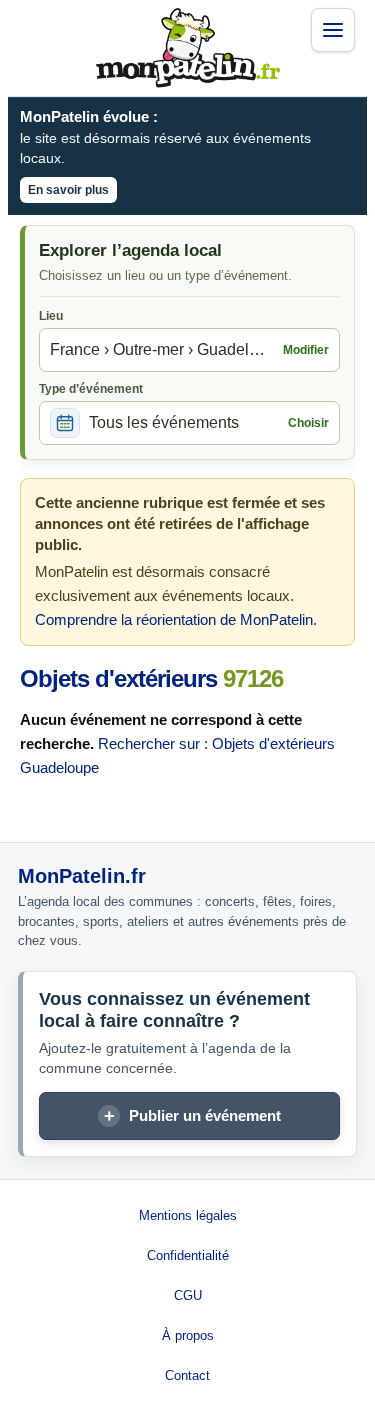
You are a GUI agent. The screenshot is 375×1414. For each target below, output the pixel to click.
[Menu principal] (333, 30)
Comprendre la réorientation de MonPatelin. (176, 619)
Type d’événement (91, 389)
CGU (188, 1295)
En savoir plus (68, 190)
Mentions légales (188, 1215)
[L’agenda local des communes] (188, 48)
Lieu (51, 316)
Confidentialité (188, 1255)
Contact (187, 1375)
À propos (188, 1335)
